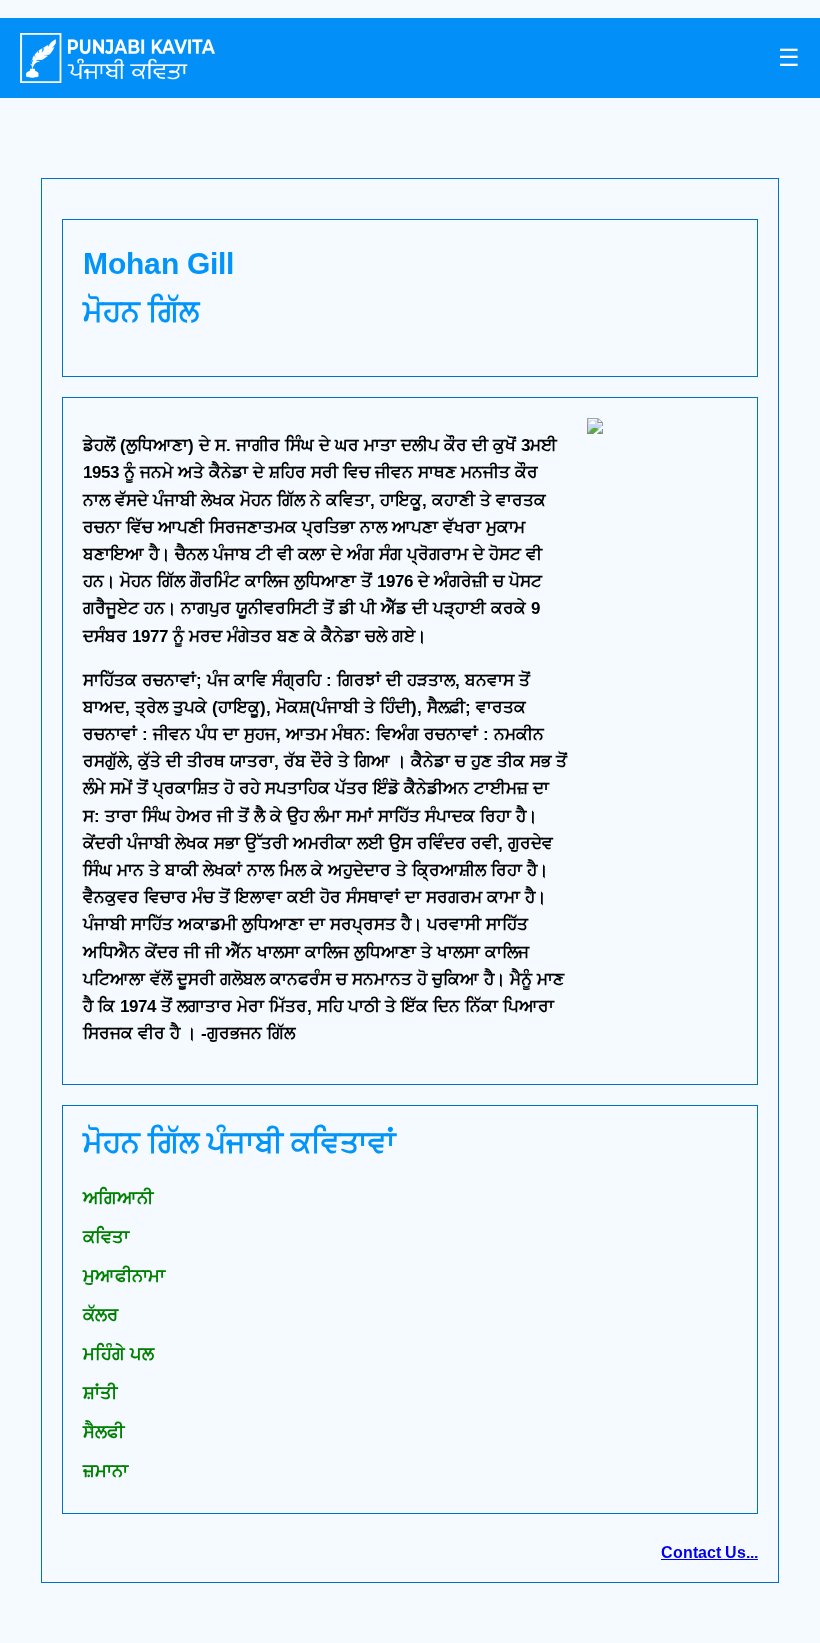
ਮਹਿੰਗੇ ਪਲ (118, 1354)
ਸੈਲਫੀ (103, 1432)
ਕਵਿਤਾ (106, 1237)
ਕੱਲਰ (100, 1315)
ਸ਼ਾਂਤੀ (100, 1393)
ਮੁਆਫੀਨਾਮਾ (124, 1276)
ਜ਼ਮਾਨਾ (105, 1471)
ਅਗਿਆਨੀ (118, 1198)
